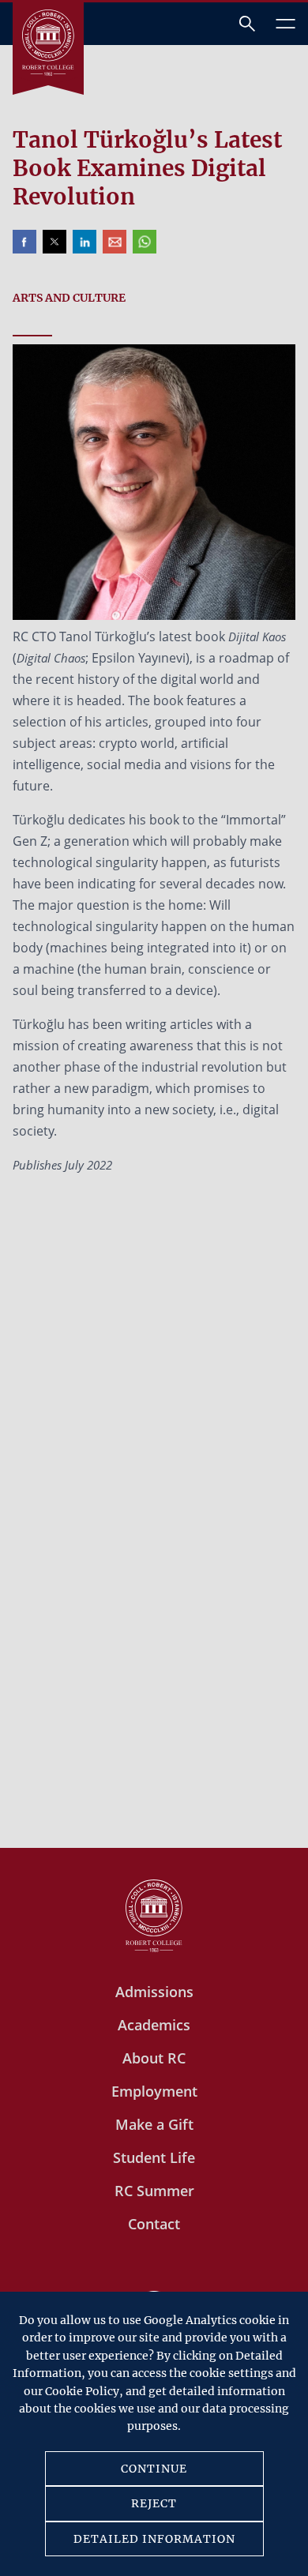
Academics (154, 2025)
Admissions (154, 1992)
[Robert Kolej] (48, 43)
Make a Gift (154, 2124)
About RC (154, 2058)
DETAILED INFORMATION (154, 2539)
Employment (154, 2091)
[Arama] (247, 24)
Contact (154, 2224)
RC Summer (154, 2191)
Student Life (154, 2157)
